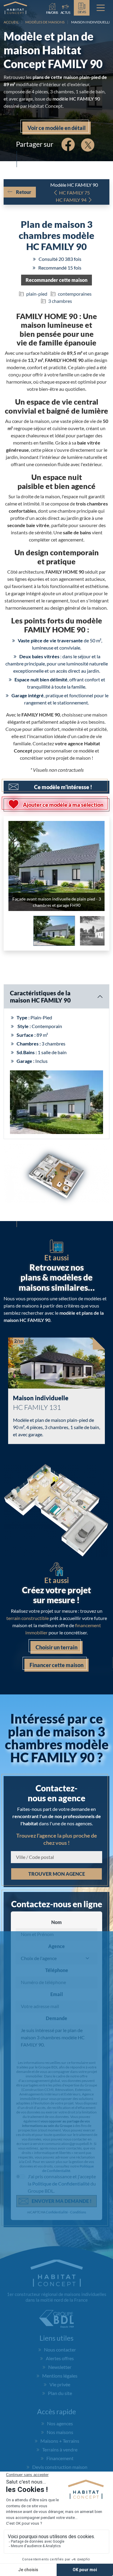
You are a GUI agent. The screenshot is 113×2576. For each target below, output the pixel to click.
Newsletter (60, 2367)
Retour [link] (24, 192)
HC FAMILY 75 (74, 193)
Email (57, 1994)
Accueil (11, 22)
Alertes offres (60, 2358)
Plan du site (60, 2393)
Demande (56, 2018)
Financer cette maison (56, 1665)
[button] (56, 280)
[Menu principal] (101, 8)
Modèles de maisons (45, 22)
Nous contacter (60, 2350)
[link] (66, 8)
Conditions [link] (78, 2212)
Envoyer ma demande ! (62, 2201)
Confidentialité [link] (57, 2212)
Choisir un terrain (56, 1647)
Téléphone (57, 1970)
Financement (60, 2458)
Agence (56, 1946)
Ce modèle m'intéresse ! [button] (63, 787)
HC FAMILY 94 (71, 200)
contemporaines (75, 294)
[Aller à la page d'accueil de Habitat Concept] (15, 8)
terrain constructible (28, 1618)
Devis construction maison (60, 2467)
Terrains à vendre (60, 2449)
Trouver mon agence (57, 1874)
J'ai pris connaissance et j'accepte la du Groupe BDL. (62, 2184)
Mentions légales (60, 2376)
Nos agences (60, 2423)
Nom (56, 1922)
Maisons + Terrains (60, 2441)
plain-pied (37, 294)
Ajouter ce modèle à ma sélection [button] (63, 805)
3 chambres (60, 301)
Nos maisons (60, 2432)
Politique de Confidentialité (68, 2168)
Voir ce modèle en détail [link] (56, 128)
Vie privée (60, 2384)
